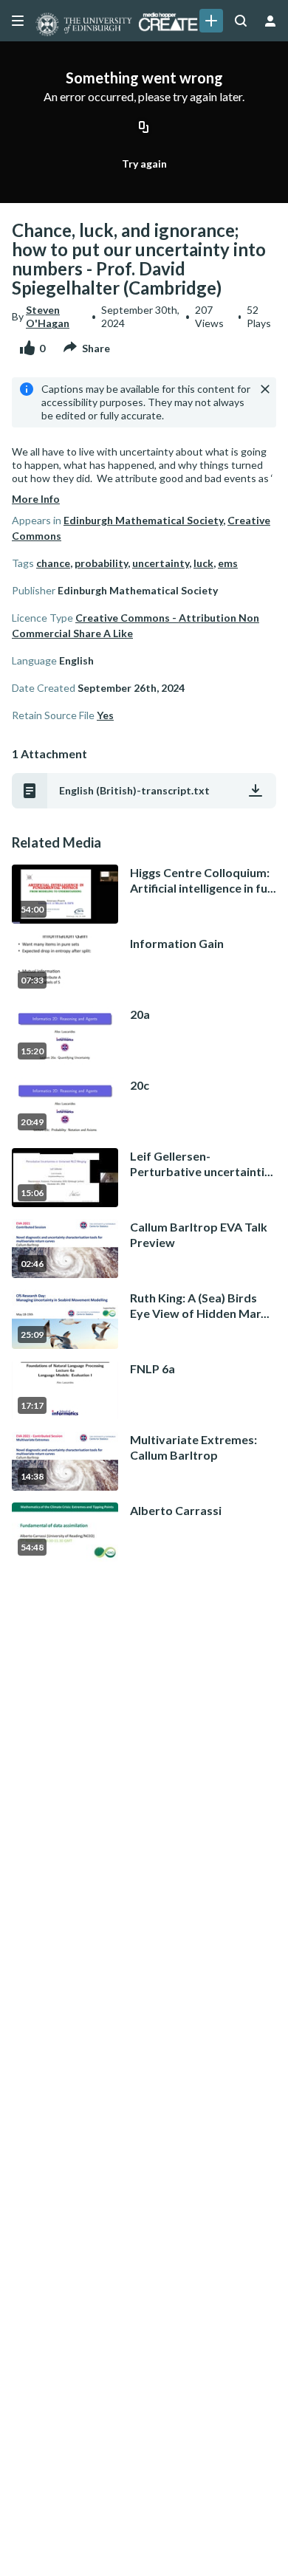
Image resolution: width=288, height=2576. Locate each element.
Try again (144, 164)
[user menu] (270, 21)
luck (203, 563)
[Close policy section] (265, 389)
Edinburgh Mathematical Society (143, 520)
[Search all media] (241, 21)
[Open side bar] (18, 21)
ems (228, 563)
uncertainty (161, 563)
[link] (211, 21)
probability (101, 563)
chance (53, 563)
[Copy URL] (144, 128)
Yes (105, 715)
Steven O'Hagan (48, 316)
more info (36, 499)
